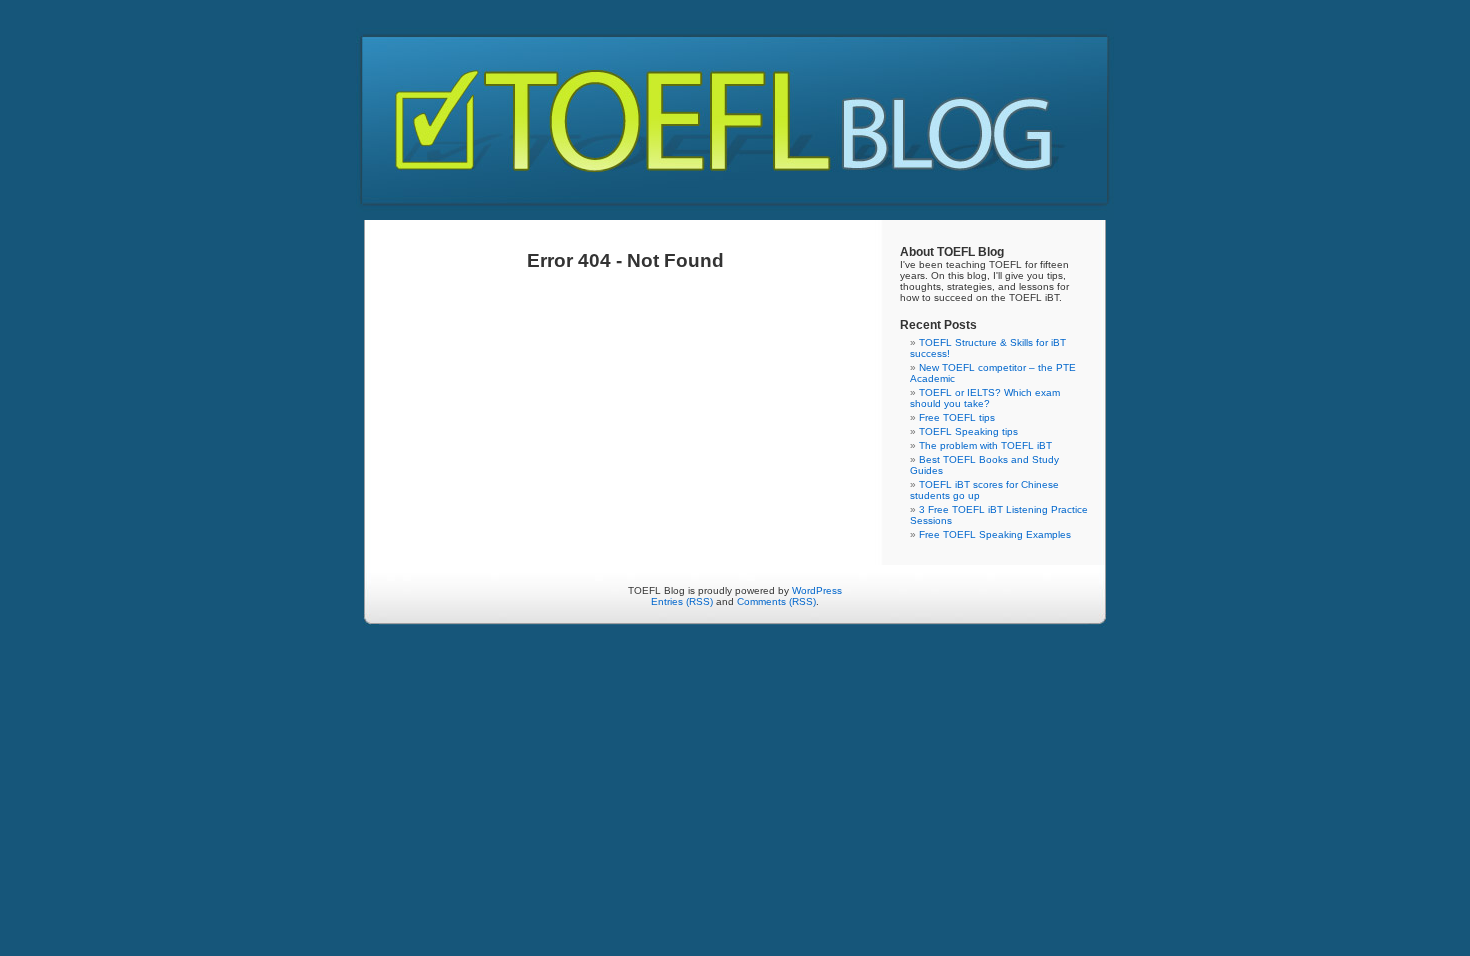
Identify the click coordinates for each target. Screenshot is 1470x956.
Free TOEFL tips (957, 417)
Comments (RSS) (776, 601)
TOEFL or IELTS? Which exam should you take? (985, 398)
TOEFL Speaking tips (968, 431)
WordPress (817, 590)
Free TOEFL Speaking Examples (995, 534)
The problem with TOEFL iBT (985, 445)
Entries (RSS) (682, 601)
